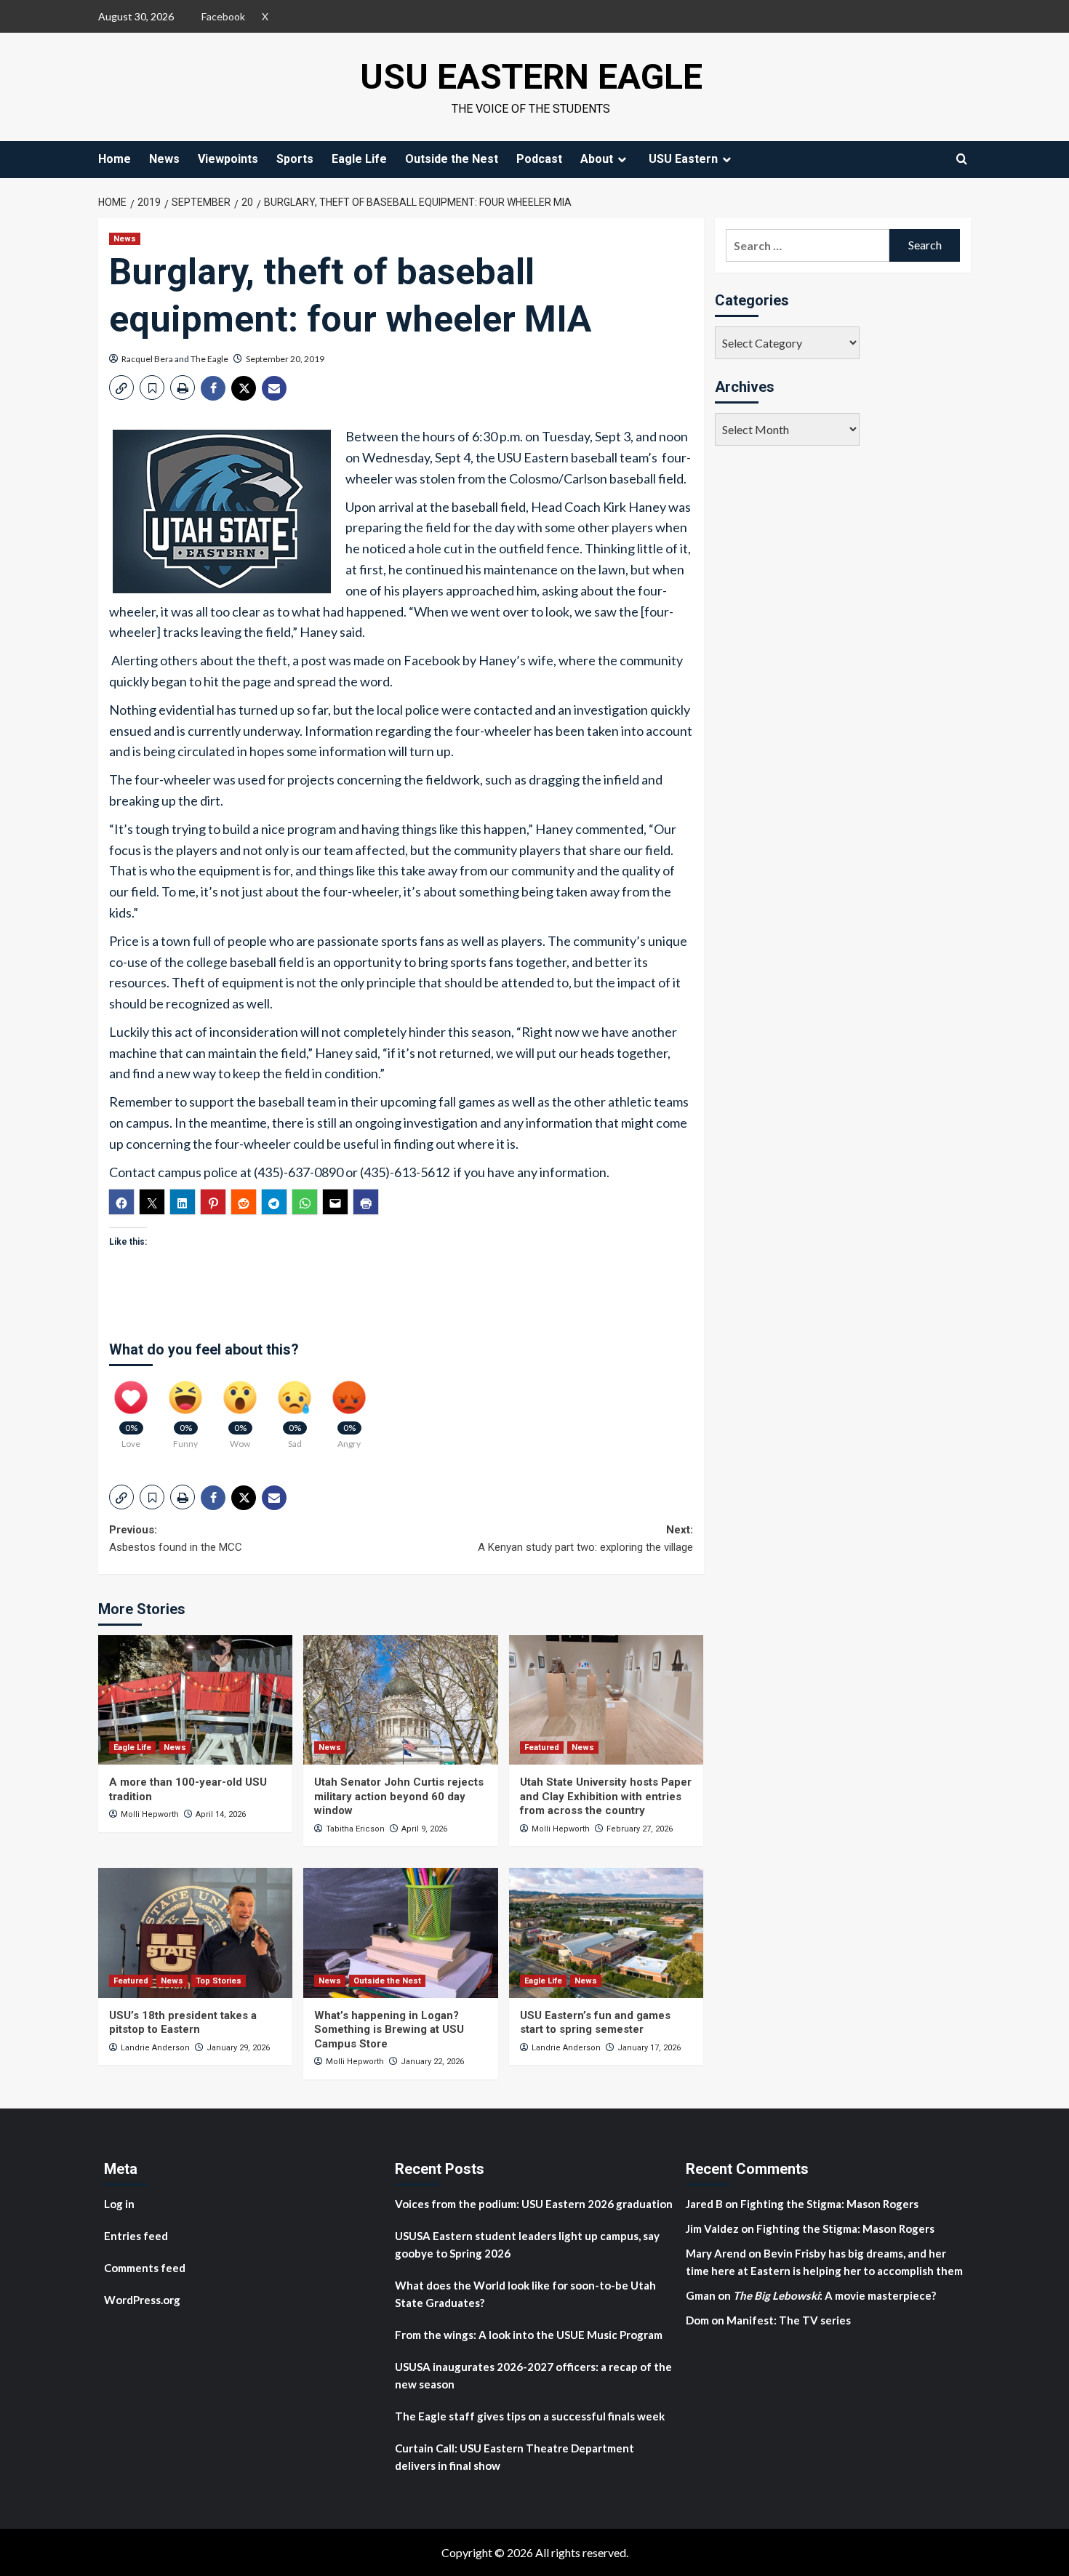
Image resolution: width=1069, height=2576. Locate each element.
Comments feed (145, 2268)
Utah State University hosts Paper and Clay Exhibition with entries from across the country (606, 1796)
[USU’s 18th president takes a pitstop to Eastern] (195, 1933)
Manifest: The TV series (789, 2320)
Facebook (223, 16)
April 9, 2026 (424, 1829)
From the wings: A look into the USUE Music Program (529, 2335)
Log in (119, 2204)
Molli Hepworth (150, 1814)
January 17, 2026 (649, 2048)
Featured (542, 1748)
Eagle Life (359, 159)
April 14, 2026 (221, 1814)
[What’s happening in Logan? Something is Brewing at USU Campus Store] (400, 1933)
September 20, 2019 (285, 359)
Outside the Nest (452, 159)
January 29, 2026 (238, 2048)
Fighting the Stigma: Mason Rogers (830, 2204)
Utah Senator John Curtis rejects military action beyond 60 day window (399, 1796)
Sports (295, 159)
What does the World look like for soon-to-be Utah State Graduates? (525, 2294)
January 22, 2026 (432, 2062)
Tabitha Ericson (355, 1829)
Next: (585, 1538)
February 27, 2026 (640, 1829)
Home (115, 159)
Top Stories (219, 1981)
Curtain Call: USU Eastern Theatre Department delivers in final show (515, 2457)
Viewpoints (228, 159)
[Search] (962, 159)
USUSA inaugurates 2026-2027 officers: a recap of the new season (533, 2375)
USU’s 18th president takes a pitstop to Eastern (183, 2023)
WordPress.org (142, 2300)
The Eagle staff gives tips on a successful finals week (530, 2416)
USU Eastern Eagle (531, 77)
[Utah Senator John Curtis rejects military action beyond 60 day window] (400, 1700)
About (597, 159)
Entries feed (136, 2236)
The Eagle (209, 359)
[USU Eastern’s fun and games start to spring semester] (606, 1933)
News (164, 159)
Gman (701, 2295)
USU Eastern (683, 159)
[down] (622, 159)
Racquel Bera (147, 359)
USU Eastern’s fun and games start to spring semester (595, 2023)
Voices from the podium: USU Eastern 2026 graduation (534, 2204)
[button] (121, 388)
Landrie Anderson (155, 2048)
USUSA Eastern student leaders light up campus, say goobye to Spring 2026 (527, 2244)
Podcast (539, 159)
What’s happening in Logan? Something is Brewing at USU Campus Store (389, 2030)
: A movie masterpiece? (834, 2295)
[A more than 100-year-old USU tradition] (195, 1700)
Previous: (176, 1538)
